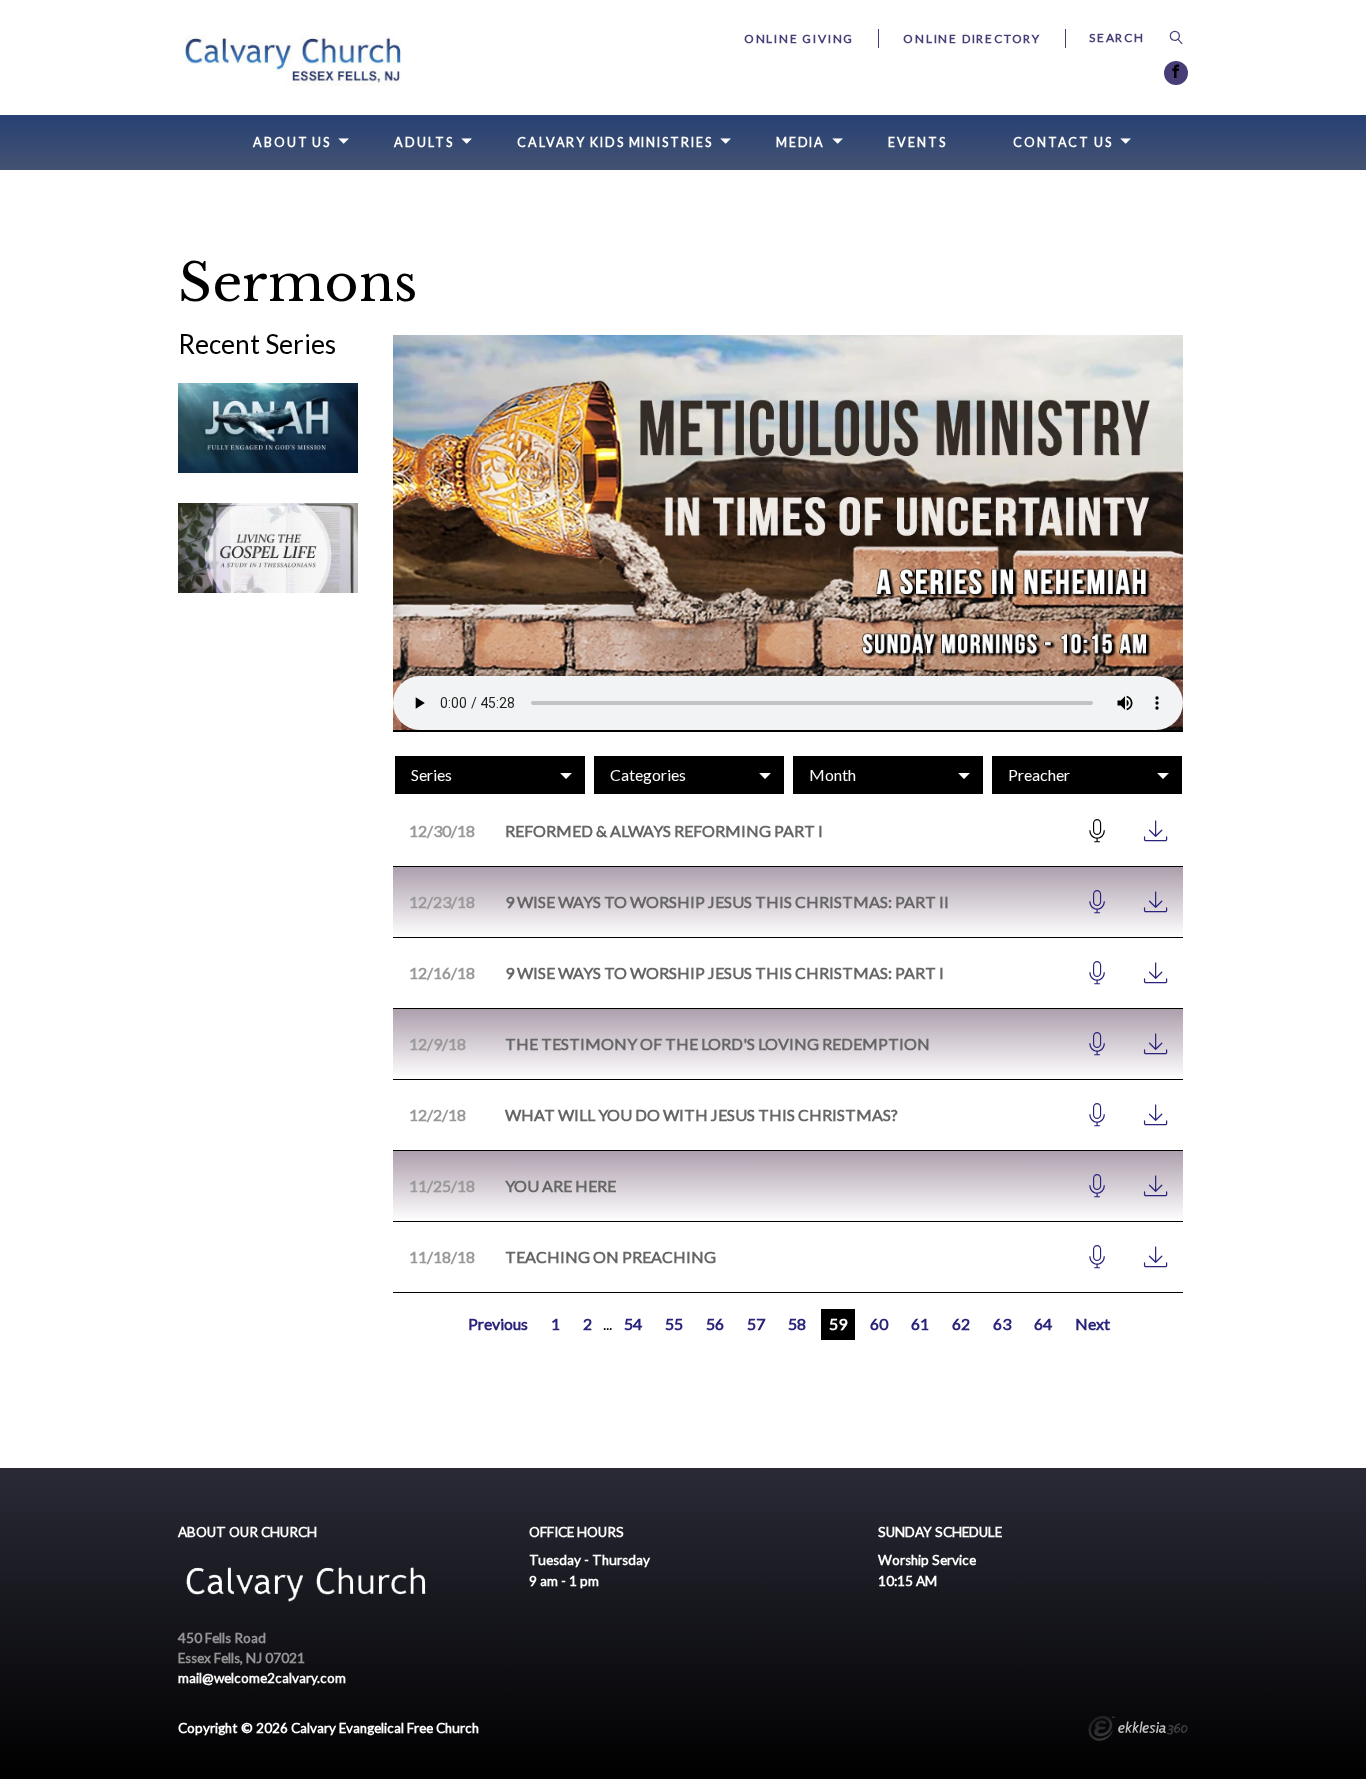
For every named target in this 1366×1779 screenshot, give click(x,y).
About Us (292, 142)
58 (797, 1323)
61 (920, 1323)
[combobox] (490, 775)
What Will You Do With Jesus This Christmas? (701, 1114)
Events (917, 142)
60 (879, 1323)
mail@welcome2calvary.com (262, 1678)
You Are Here (560, 1185)
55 (674, 1323)
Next (1092, 1323)
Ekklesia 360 (1138, 1731)
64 (1043, 1323)
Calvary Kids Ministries (615, 142)
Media (800, 142)
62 (961, 1323)
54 (633, 1323)
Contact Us (1063, 142)
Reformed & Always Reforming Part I (664, 830)
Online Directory (972, 38)
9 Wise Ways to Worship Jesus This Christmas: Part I (724, 972)
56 (715, 1323)
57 (756, 1323)
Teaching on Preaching (610, 1256)
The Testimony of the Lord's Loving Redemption (717, 1043)
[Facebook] (1176, 73)
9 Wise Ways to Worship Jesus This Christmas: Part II (727, 901)
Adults (423, 142)
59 (838, 1323)
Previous (498, 1323)
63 (1002, 1323)
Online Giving (799, 38)
